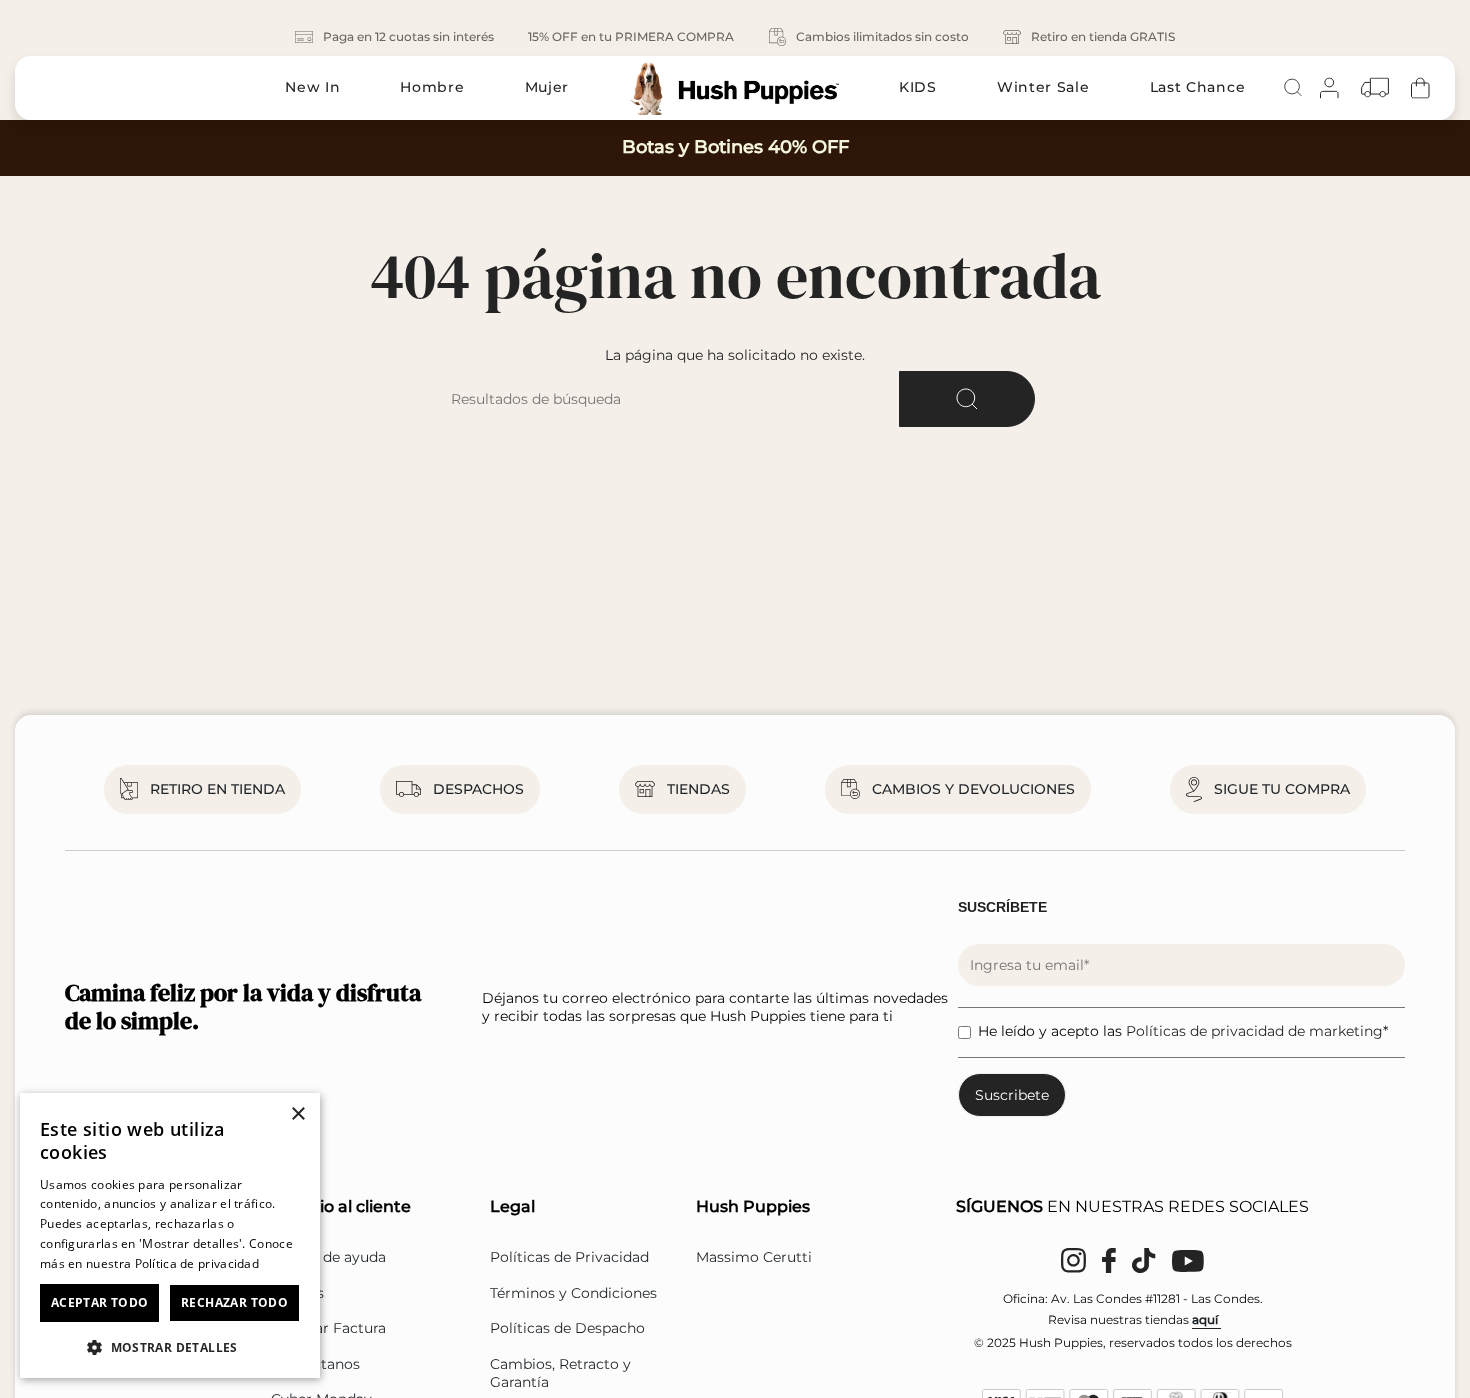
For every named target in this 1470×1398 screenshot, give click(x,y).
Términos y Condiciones (573, 1293)
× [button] (297, 1114)
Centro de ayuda (328, 1257)
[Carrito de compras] (1420, 87)
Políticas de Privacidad (569, 1257)
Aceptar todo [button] (100, 1302)
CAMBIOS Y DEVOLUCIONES (973, 789)
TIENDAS (698, 789)
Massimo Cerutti (754, 1257)
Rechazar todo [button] (234, 1302)
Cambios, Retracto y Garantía (560, 1373)
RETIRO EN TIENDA (217, 789)
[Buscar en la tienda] (967, 399)
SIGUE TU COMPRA (1282, 789)
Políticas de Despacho (567, 1328)
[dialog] (170, 1235)
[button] (170, 1346)
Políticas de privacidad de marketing (1254, 1031)
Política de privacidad (197, 1263)
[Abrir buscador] (1293, 88)
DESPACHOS (478, 789)
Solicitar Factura (328, 1328)
